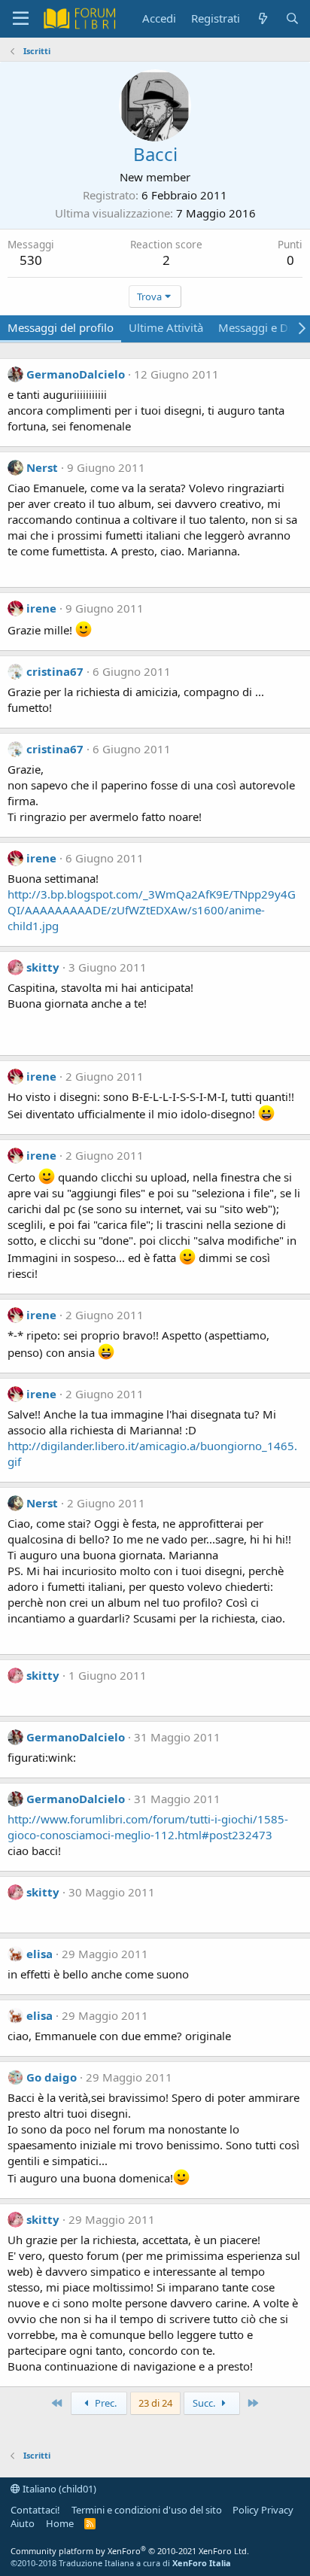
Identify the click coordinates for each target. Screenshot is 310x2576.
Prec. (105, 2403)
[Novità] (262, 18)
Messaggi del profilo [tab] (61, 327)
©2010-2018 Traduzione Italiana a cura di (121, 2563)
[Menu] (21, 19)
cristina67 (55, 671)
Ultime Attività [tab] (166, 327)
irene (41, 608)
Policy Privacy (263, 2510)
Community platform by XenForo (130, 2551)
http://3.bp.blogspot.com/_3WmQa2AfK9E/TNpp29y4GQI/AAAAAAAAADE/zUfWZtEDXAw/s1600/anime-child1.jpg (152, 910)
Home (60, 2523)
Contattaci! (35, 2510)
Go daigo (52, 2077)
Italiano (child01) (58, 2489)
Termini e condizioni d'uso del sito (147, 2510)
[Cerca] (292, 18)
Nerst (42, 467)
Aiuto (23, 2523)
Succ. (205, 2403)
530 (31, 260)
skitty (43, 967)
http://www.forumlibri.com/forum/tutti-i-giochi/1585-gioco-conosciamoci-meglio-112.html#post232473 (148, 1827)
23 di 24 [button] (155, 2403)
